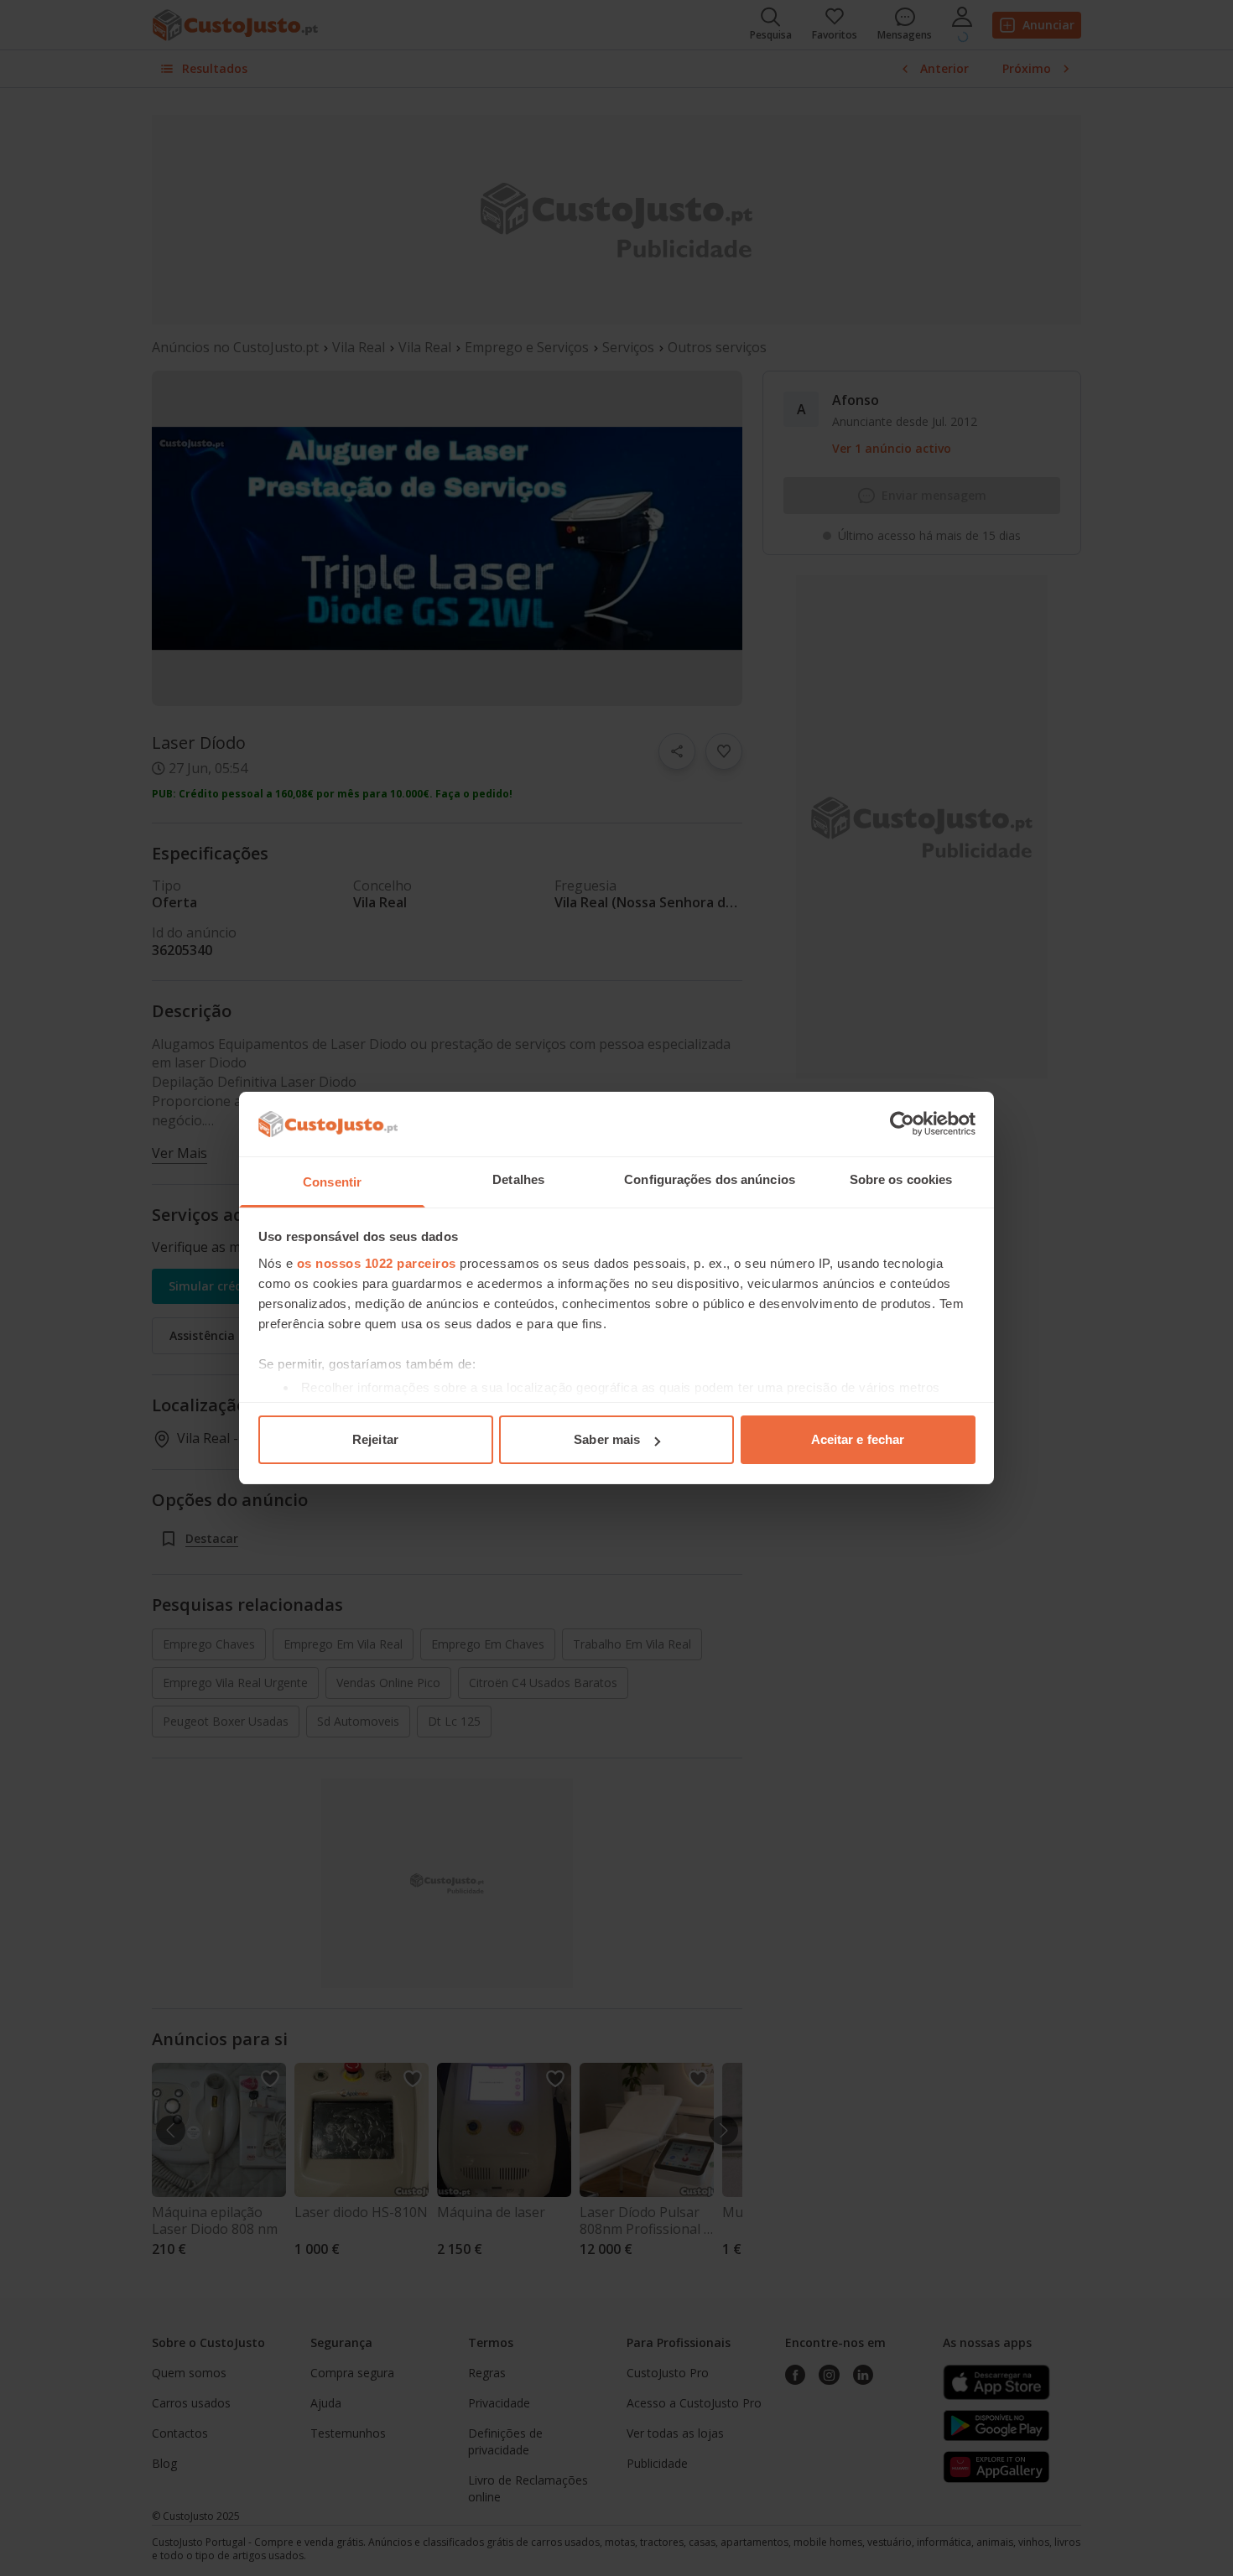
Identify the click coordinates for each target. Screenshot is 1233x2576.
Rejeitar (375, 1439)
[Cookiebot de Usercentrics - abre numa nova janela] (902, 1124)
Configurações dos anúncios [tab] (710, 1179)
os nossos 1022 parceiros (377, 1263)
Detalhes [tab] (518, 1179)
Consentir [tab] (332, 1182)
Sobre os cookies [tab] (901, 1179)
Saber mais (607, 1439)
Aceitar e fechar (858, 1439)
